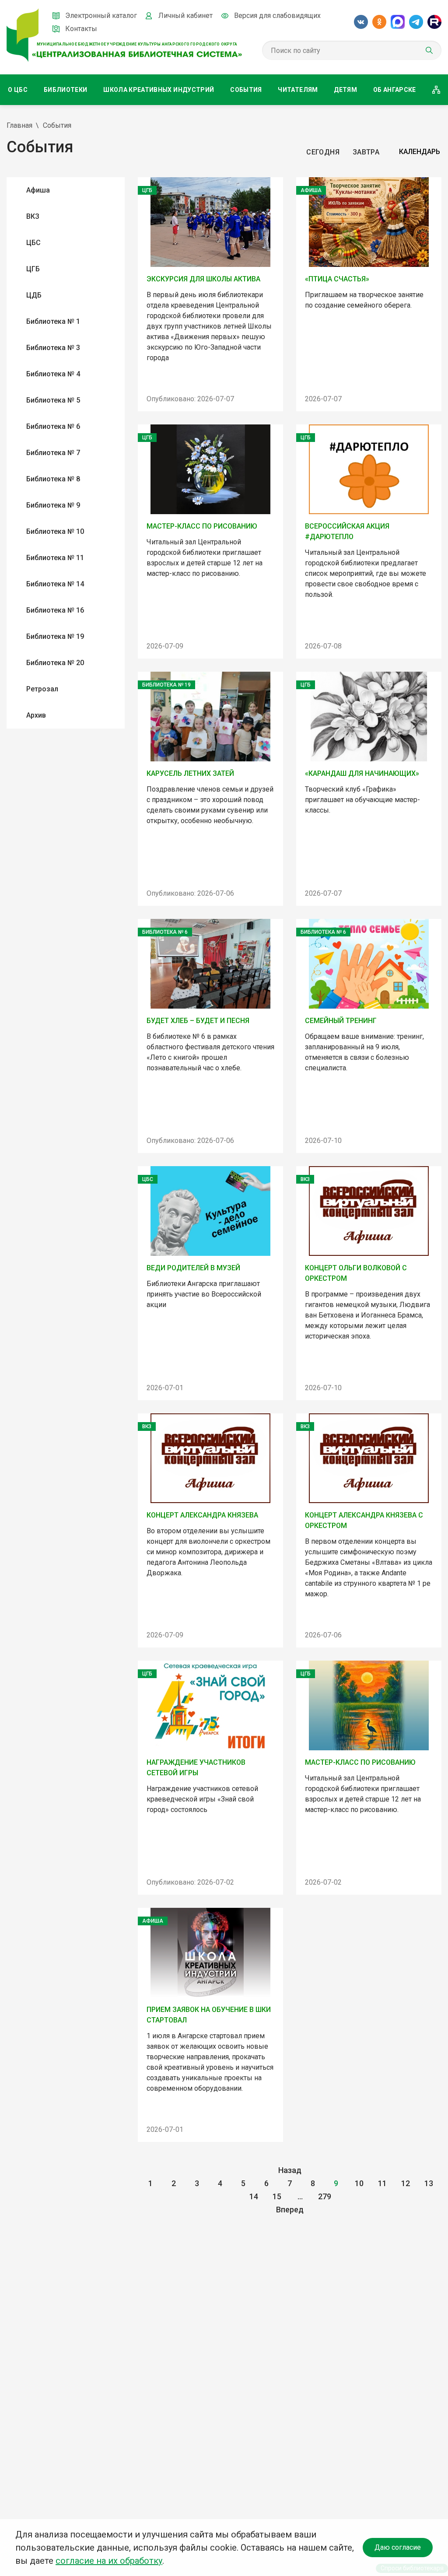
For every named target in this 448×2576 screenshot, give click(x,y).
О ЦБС (18, 90)
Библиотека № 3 (53, 348)
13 (429, 2183)
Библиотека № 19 (55, 636)
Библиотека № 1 (53, 321)
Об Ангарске (395, 90)
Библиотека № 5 (53, 400)
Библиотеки (66, 90)
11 (382, 2183)
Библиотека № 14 (55, 584)
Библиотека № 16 (55, 610)
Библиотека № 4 (53, 374)
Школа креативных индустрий (159, 90)
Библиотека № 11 (55, 558)
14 (254, 2196)
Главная (19, 125)
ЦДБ (34, 295)
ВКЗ (33, 216)
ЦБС (33, 243)
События (246, 90)
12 (406, 2183)
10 (359, 2183)
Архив (36, 715)
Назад (290, 2170)
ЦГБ (33, 269)
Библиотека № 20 (55, 663)
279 (325, 2196)
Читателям (298, 90)
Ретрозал (42, 689)
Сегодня (323, 152)
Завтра (366, 152)
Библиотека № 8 (53, 479)
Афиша (38, 190)
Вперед (290, 2210)
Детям (345, 90)
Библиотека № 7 (53, 453)
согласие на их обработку (109, 2561)
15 (277, 2196)
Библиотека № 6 (53, 426)
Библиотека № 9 (53, 505)
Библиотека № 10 (55, 531)
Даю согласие (398, 2547)
